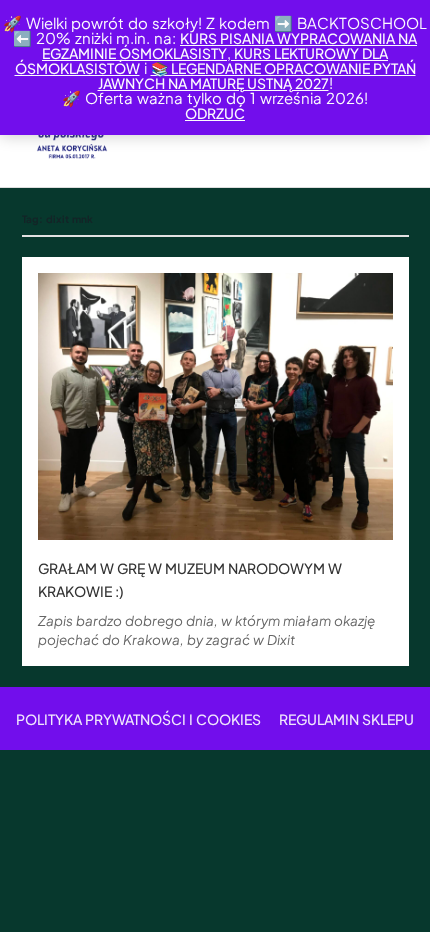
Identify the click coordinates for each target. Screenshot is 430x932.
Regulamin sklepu (346, 719)
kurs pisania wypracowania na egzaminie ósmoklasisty (229, 45)
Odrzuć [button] (215, 113)
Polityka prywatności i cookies (138, 719)
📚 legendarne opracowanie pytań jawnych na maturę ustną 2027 (257, 75)
